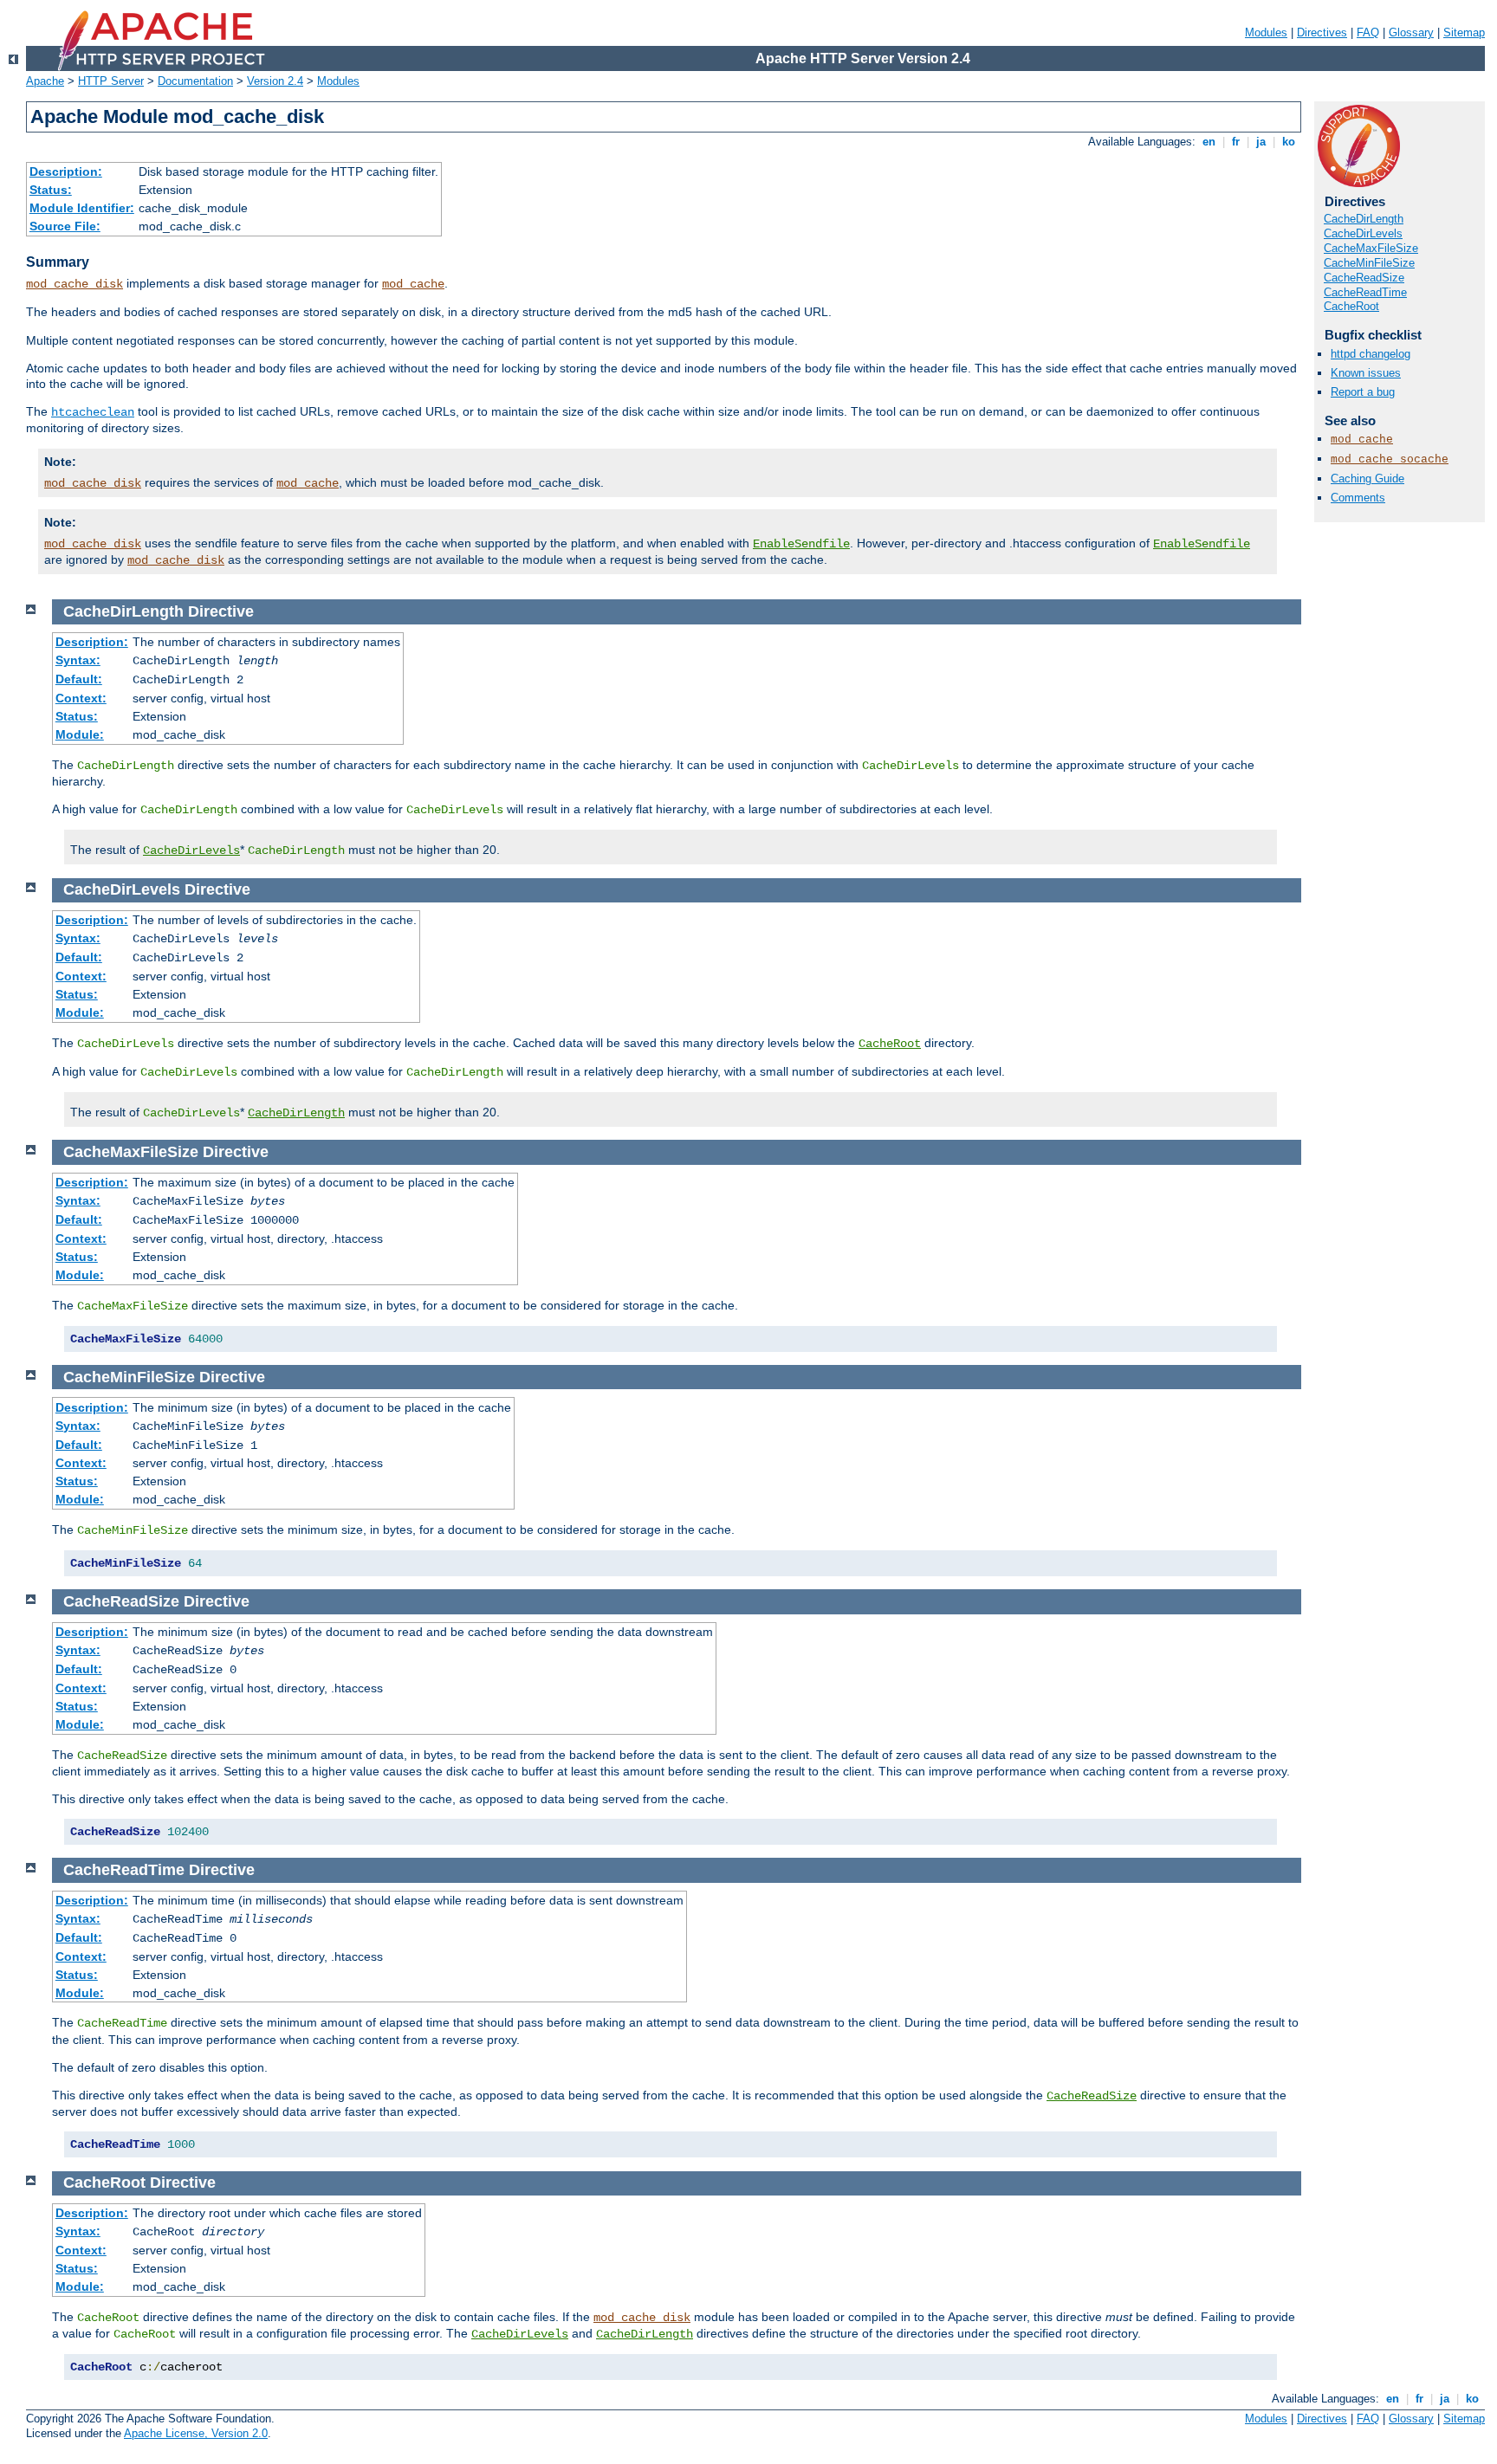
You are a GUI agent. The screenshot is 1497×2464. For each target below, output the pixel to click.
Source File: (65, 226)
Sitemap (1464, 32)
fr (1236, 142)
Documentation (195, 81)
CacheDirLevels (1363, 233)
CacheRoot (1351, 306)
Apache (45, 81)
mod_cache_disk (75, 284)
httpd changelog (1371, 354)
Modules (1266, 32)
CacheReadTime (1365, 292)
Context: (81, 698)
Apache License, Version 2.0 (196, 2433)
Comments (1358, 498)
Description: (66, 171)
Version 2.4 (275, 81)
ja (1261, 142)
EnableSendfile (801, 544)
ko (1289, 142)
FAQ (1368, 32)
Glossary (1411, 32)
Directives (1322, 32)
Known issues (1366, 373)
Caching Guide (1367, 479)
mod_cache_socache (1390, 459)
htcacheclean (93, 412)
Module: (80, 734)
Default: (79, 679)
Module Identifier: (82, 208)
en (1209, 142)
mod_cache (413, 284)
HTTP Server (111, 81)
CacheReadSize (1364, 278)
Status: (51, 190)
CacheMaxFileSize (1371, 248)
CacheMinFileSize (1369, 263)
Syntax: (78, 660)
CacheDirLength (1364, 219)
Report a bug (1363, 392)
